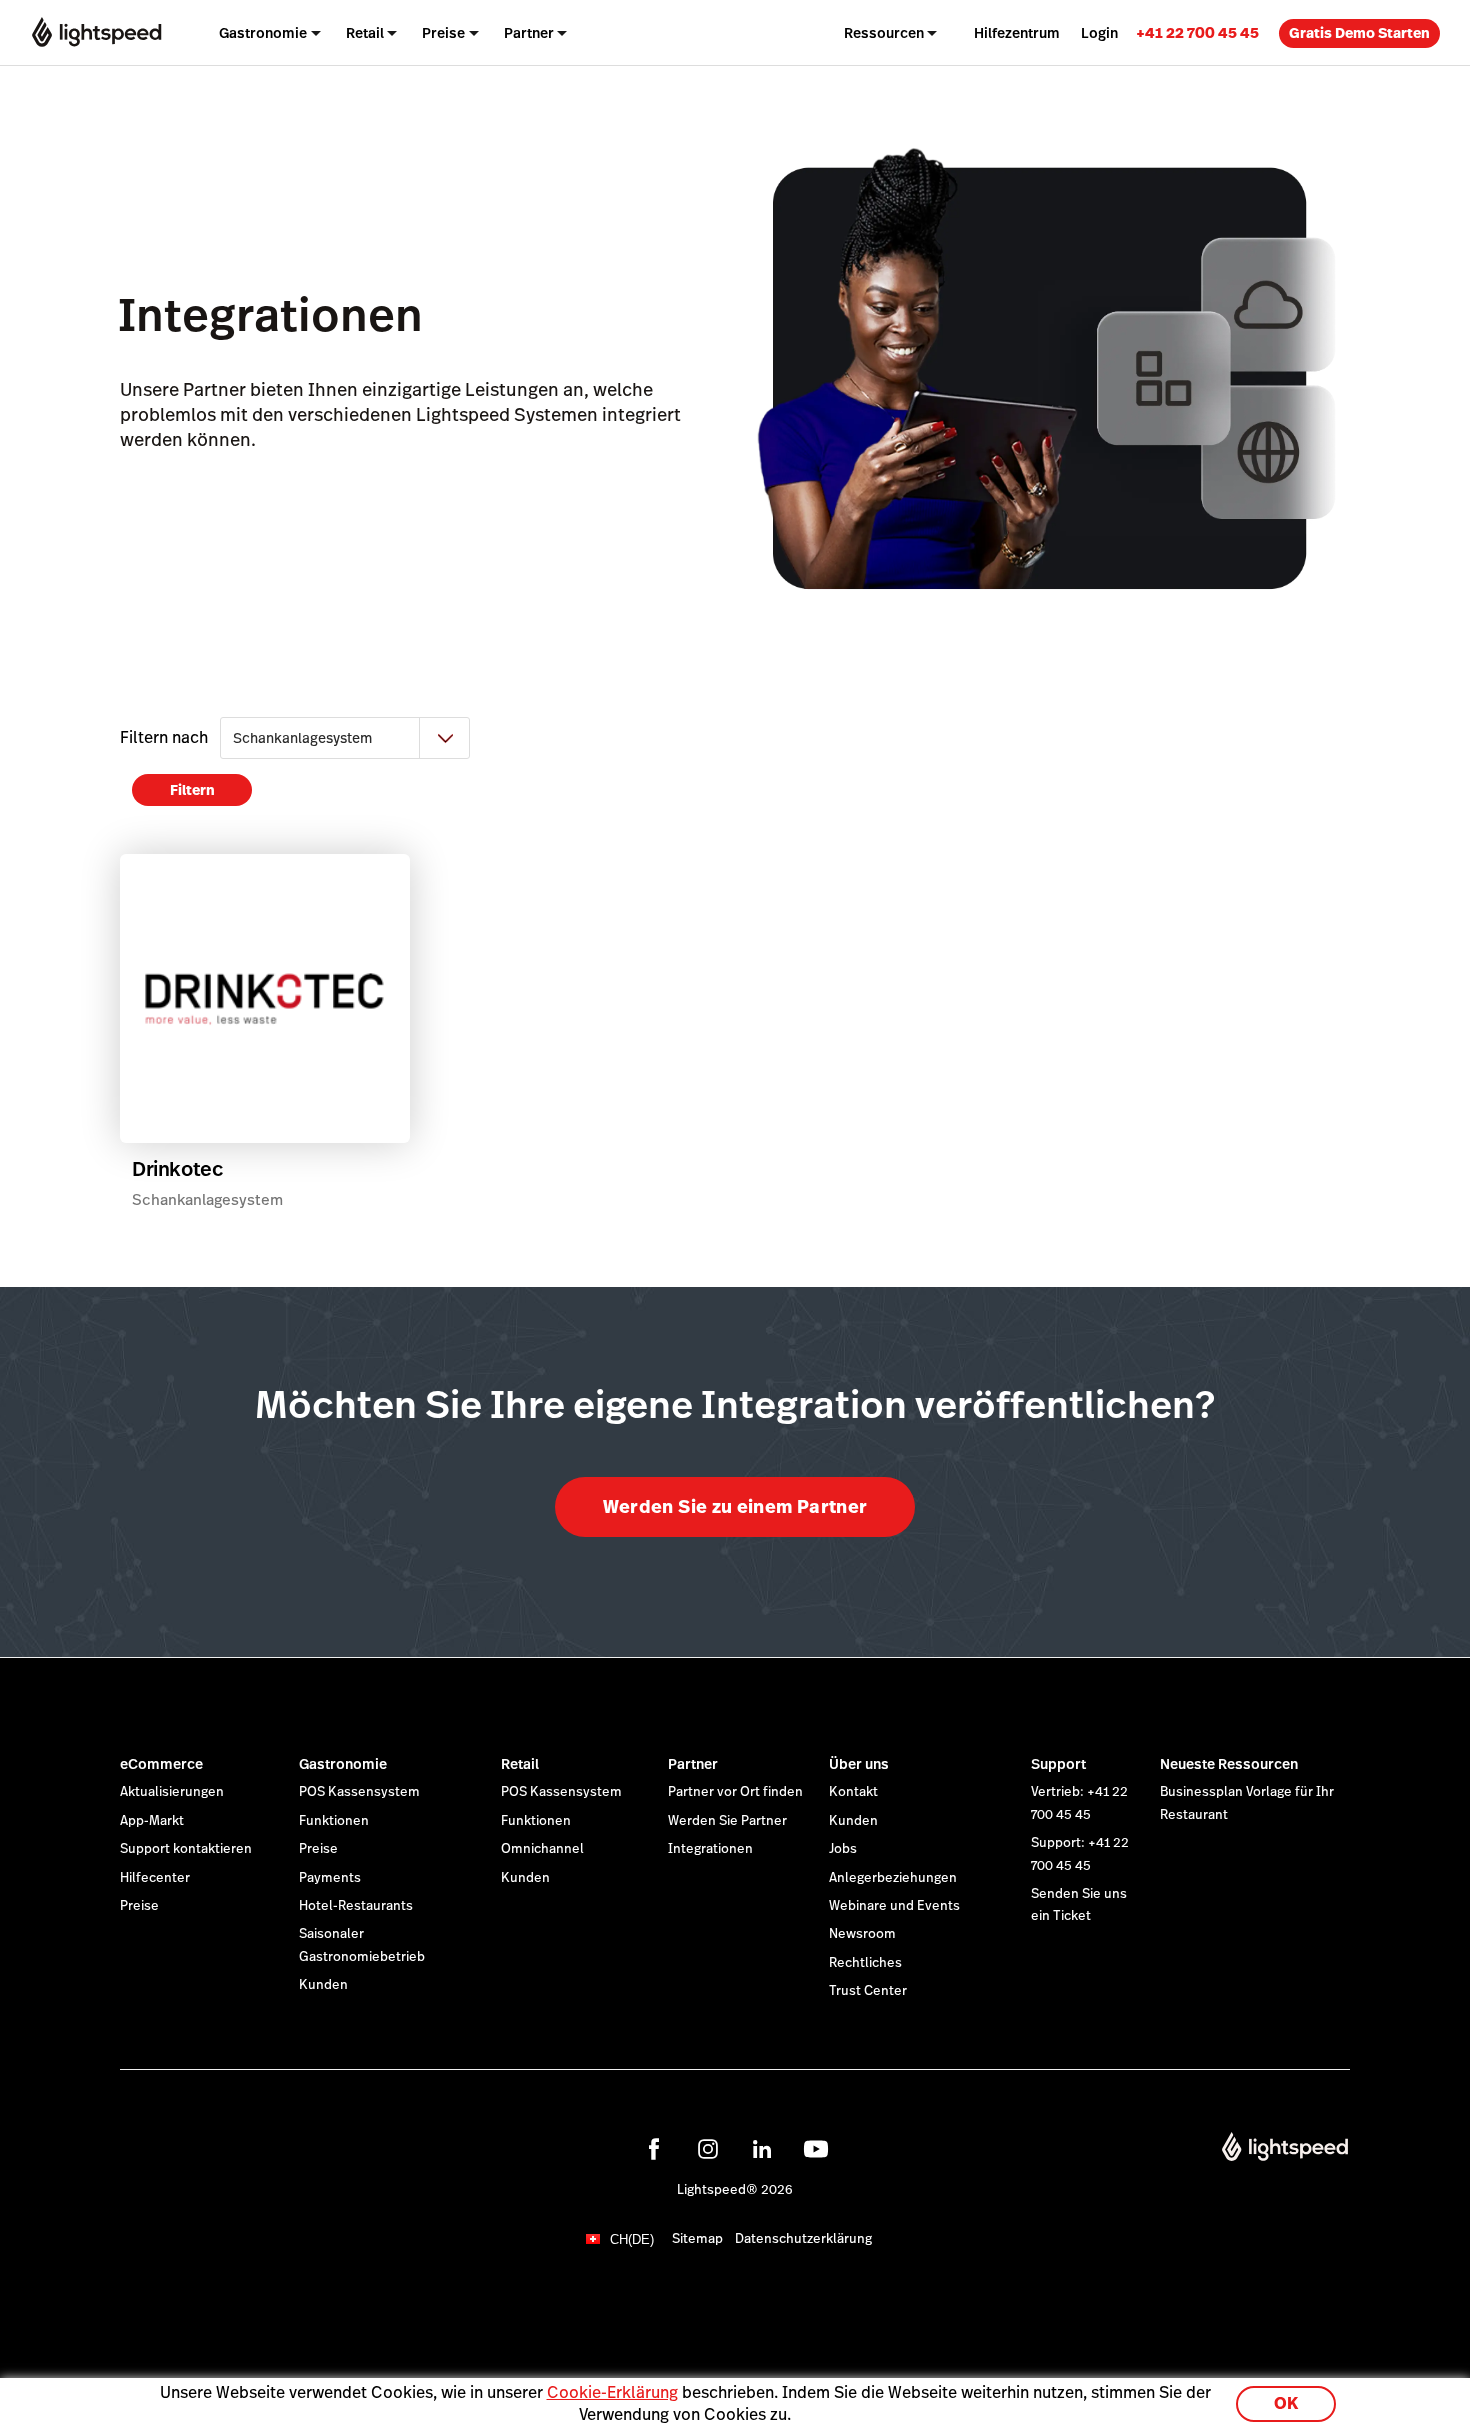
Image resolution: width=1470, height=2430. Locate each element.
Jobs (843, 1849)
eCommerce (161, 1764)
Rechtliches (865, 1963)
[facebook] (654, 2149)
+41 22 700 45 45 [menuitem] (1197, 32)
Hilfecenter (155, 1878)
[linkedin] (762, 2149)
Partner (693, 1764)
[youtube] (816, 2149)
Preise (139, 1906)
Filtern (192, 790)
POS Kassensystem (359, 1792)
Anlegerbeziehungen (893, 1878)
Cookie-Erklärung (612, 2392)
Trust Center (868, 1991)
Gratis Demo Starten (1359, 33)
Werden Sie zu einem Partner (735, 1506)
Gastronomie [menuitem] (263, 33)
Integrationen (710, 1849)
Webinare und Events (894, 1906)
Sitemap (697, 2239)
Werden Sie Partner (727, 1821)
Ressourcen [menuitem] (884, 33)
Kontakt (853, 1792)
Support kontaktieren (186, 1849)
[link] (1197, 32)
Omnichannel (542, 1849)
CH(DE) (632, 2239)
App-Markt (152, 1821)
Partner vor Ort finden (735, 1792)
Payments (330, 1878)
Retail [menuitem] (365, 33)
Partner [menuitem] (529, 33)
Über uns (859, 1764)
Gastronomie (343, 1764)
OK (1286, 2403)
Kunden (323, 1985)
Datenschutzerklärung (803, 2239)
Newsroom (862, 1934)
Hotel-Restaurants (356, 1906)
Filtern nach (164, 737)
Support (1058, 1764)
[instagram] (708, 2149)
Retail (520, 1764)
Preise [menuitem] (443, 33)
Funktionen (334, 1821)
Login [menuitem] (1099, 33)
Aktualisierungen (172, 1792)
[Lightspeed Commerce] (96, 32)
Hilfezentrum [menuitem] (1017, 33)
